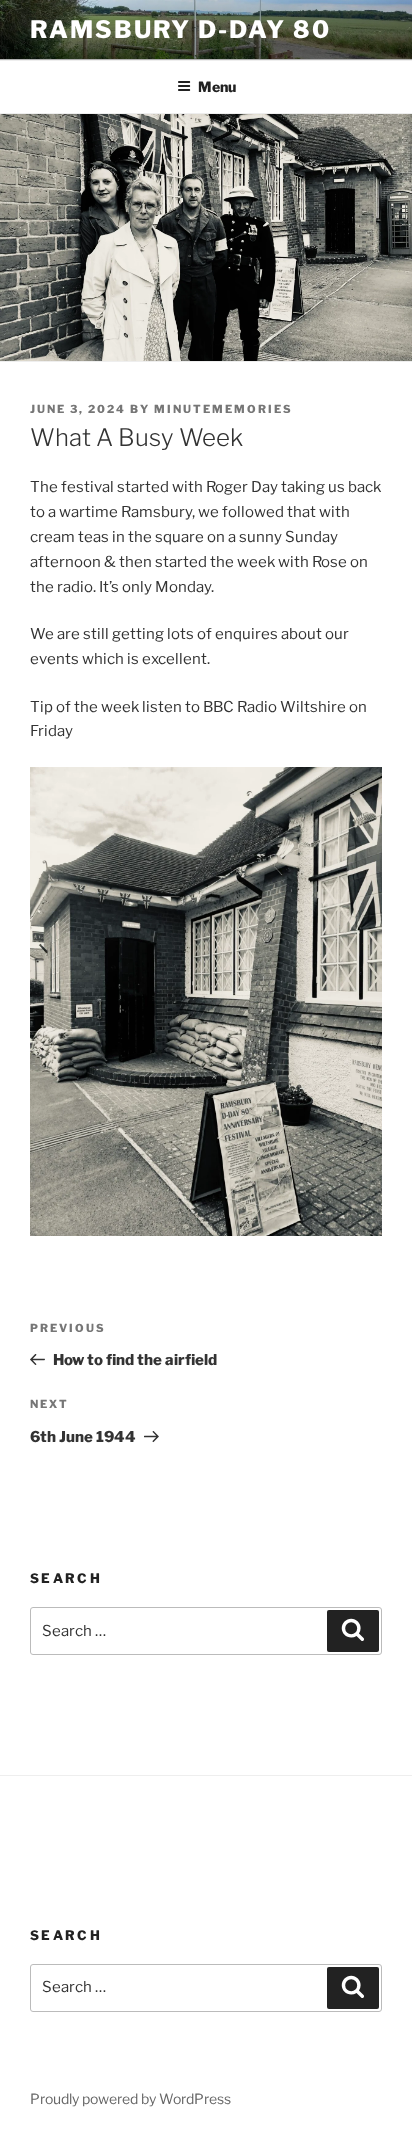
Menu (217, 86)
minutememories (223, 409)
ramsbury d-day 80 (180, 29)
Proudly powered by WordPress (130, 2098)
